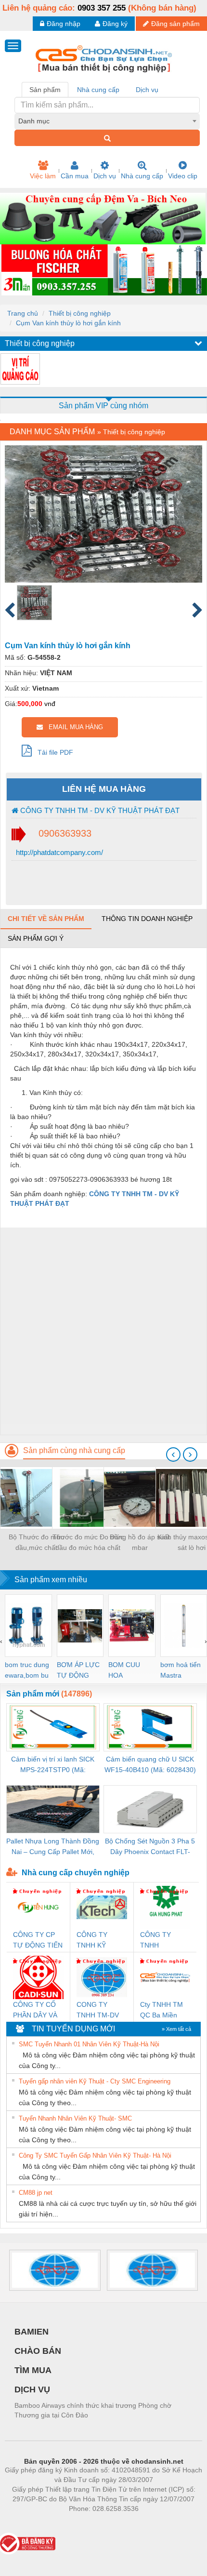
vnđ (50, 704)
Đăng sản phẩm (175, 24)
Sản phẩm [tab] (45, 90)
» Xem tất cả (176, 2029)
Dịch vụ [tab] (147, 90)
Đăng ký (115, 24)
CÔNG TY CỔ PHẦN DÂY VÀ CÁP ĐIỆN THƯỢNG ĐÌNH (38, 2010)
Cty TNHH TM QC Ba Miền (162, 2010)
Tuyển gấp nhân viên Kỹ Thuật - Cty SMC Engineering (95, 2081)
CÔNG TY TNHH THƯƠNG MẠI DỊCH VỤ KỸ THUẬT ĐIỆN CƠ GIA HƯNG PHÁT (163, 1941)
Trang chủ (23, 313)
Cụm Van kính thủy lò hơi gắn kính (68, 323)
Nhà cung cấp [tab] (98, 90)
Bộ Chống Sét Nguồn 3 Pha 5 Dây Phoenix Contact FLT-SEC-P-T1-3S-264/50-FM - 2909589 (150, 1847)
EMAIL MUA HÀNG (73, 727)
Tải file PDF (52, 752)
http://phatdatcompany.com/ (58, 852)
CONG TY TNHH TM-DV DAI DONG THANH (98, 2010)
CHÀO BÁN (38, 2351)
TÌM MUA (33, 2370)
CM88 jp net (36, 2193)
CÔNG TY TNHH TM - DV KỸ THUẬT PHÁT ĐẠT (99, 810)
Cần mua (75, 176)
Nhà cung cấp (142, 176)
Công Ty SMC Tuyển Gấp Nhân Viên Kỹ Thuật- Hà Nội (95, 2156)
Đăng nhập (64, 24)
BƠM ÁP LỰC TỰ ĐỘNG (78, 1670)
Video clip (183, 176)
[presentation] (173, 1455)
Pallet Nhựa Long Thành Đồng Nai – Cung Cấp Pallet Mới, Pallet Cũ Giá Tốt (53, 1847)
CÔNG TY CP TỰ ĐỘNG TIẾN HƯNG (38, 1941)
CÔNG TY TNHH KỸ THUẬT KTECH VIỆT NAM (100, 1941)
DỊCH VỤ (32, 2389)
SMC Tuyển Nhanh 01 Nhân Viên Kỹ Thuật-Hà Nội (89, 2044)
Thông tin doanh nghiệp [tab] (147, 919)
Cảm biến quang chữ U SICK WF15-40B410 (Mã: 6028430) (150, 1764)
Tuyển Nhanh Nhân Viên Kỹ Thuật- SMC (75, 2118)
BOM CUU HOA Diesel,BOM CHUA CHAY (127, 1671)
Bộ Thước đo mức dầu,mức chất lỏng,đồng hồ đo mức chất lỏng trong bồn (36, 1543)
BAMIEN (32, 2332)
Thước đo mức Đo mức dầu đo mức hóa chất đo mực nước (88, 1543)
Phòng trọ (41, 2523)
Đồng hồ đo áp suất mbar (140, 1542)
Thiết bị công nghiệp (80, 313)
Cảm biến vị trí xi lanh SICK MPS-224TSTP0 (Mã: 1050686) (53, 1765)
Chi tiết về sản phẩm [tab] (46, 919)
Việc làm (43, 176)
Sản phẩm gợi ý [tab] (36, 938)
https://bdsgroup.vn (91, 2523)
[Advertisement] (103, 1331)
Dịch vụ (105, 176)
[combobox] (107, 121)
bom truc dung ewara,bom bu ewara (27, 1671)
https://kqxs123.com (151, 2523)
